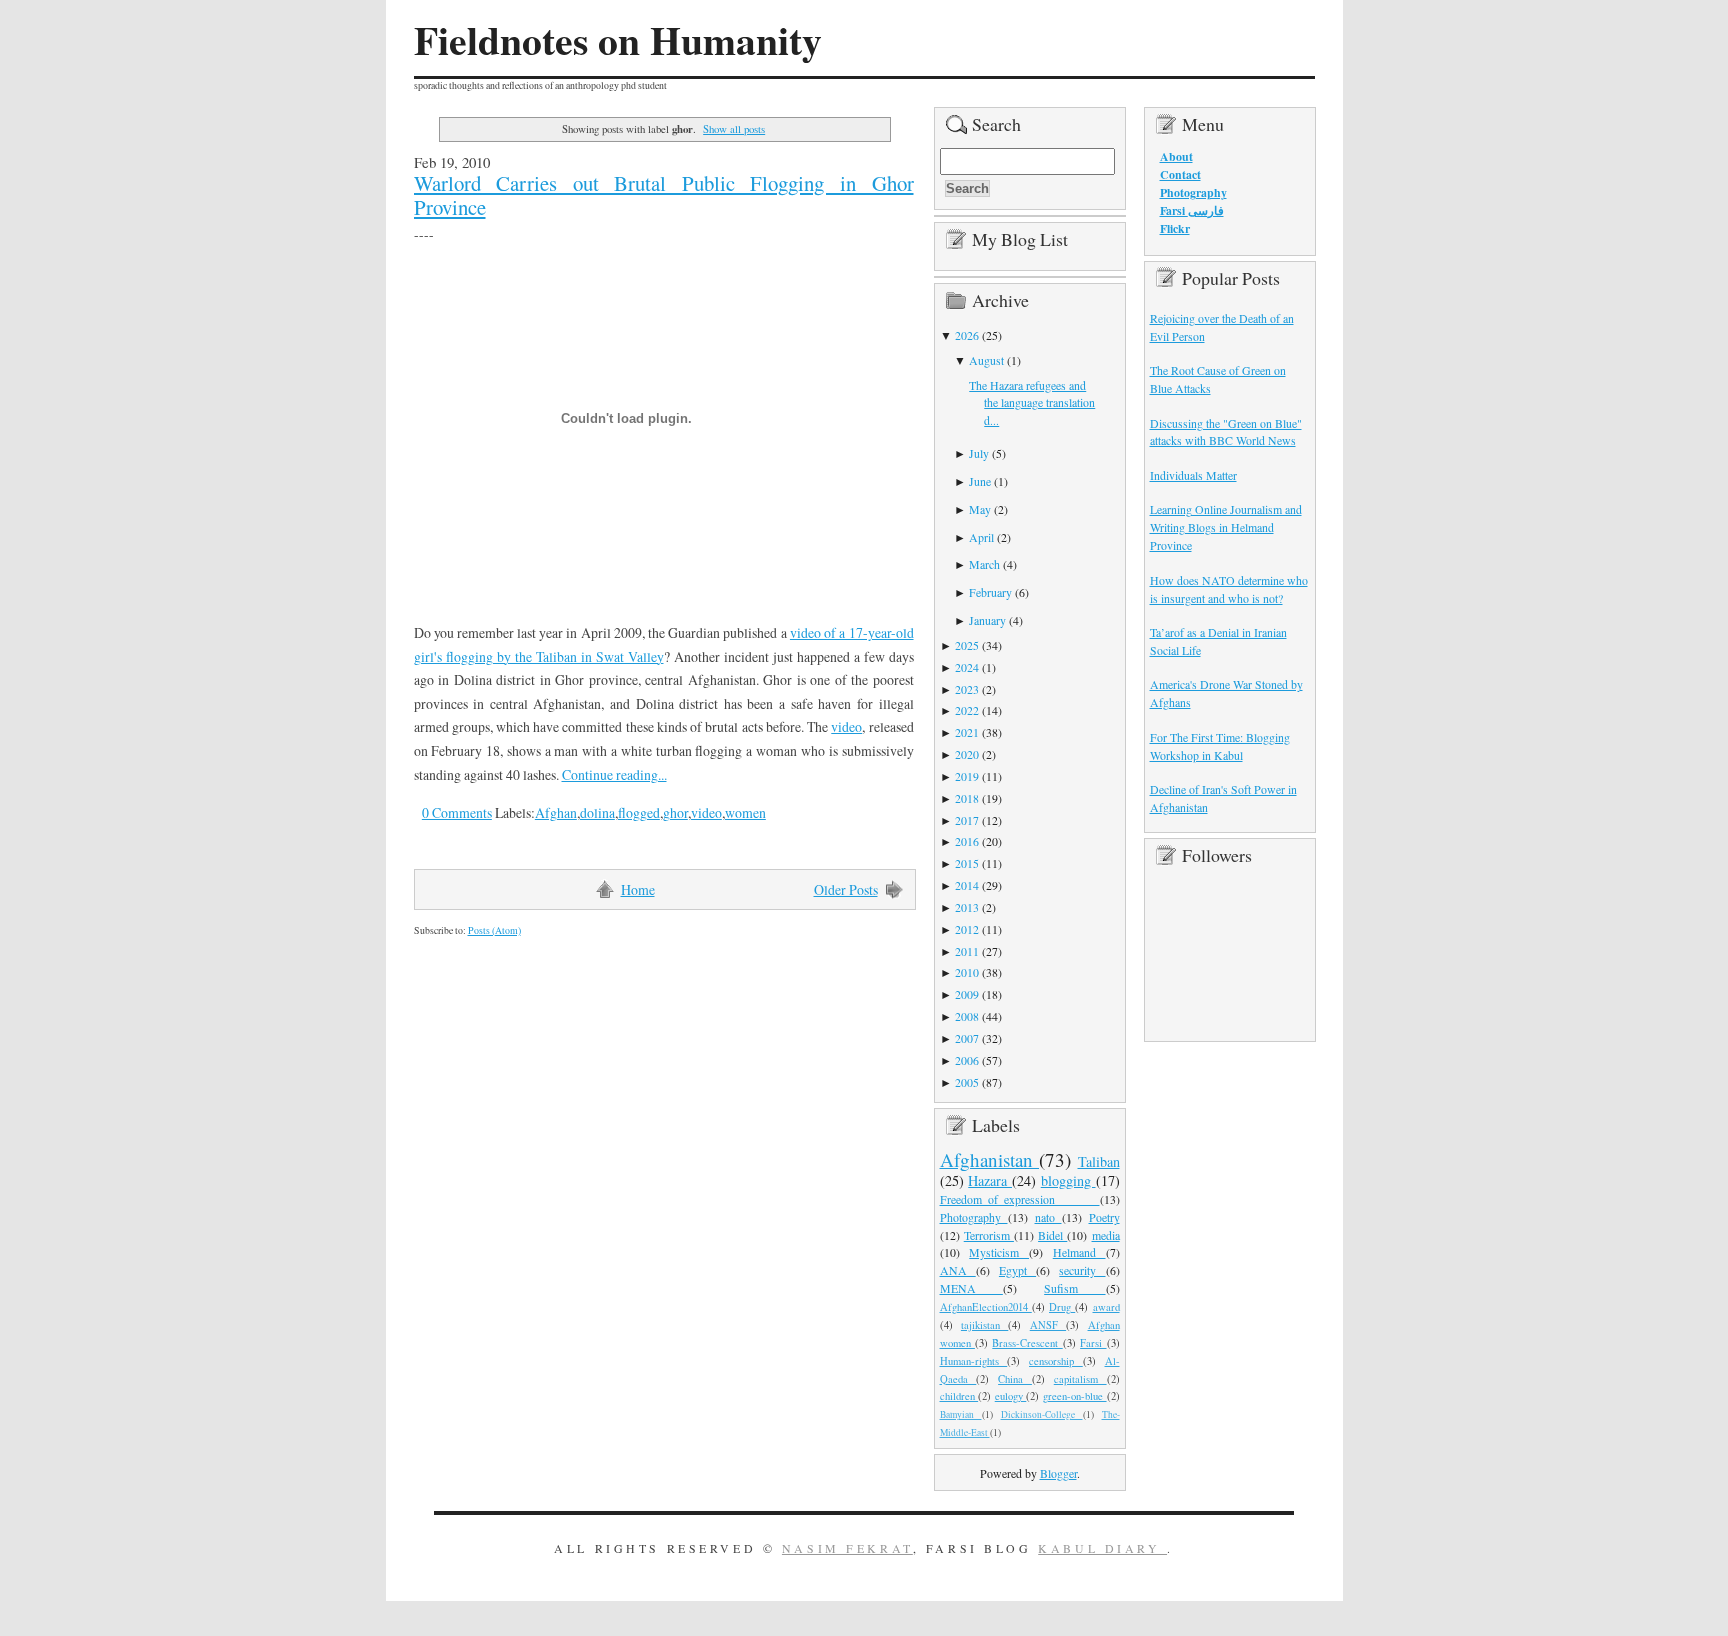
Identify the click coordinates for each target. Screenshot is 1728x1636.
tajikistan (984, 1325)
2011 (967, 951)
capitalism (1080, 1379)
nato (1048, 1217)
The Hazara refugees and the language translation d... (1032, 403)
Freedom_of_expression (1020, 1199)
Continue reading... (614, 774)
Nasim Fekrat (847, 1548)
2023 (967, 689)
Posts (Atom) (494, 930)
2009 (967, 994)
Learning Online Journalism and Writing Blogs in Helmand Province (1226, 527)
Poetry (1104, 1217)
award (1106, 1307)
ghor (675, 812)
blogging (1068, 1180)
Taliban (1099, 1161)
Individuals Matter (1193, 475)
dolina (597, 812)
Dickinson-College (1042, 1414)
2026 (967, 335)
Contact (1180, 174)
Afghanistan (990, 1159)
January (987, 620)
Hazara (990, 1180)
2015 (967, 863)
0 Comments (457, 812)
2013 (967, 907)
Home (638, 889)
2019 (967, 776)
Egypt (1017, 1270)
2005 (967, 1082)
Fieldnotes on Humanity (618, 40)
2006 (967, 1060)
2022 (967, 710)
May (980, 509)
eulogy (1011, 1396)
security (1082, 1270)
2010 (967, 972)
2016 (967, 841)
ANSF (1048, 1325)
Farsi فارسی (1192, 210)
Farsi (1093, 1343)
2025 (967, 645)
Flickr (1175, 228)
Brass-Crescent (1027, 1343)
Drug (1062, 1307)
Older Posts (846, 889)
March (984, 564)
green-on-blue (1075, 1396)
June (980, 481)
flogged (639, 812)
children (959, 1396)
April (981, 537)
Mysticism (999, 1252)
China (1015, 1379)
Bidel (1052, 1235)
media (1106, 1235)
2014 (967, 885)
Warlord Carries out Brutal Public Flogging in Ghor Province (664, 195)
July (979, 453)
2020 (967, 754)
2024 (967, 667)
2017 (967, 820)
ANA (958, 1270)
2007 (967, 1038)
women (745, 812)
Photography (974, 1217)
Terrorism (989, 1235)
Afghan (556, 812)
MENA (971, 1288)
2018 (967, 798)
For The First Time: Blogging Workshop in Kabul (1220, 746)
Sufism (1074, 1288)
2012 (967, 929)
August (986, 360)
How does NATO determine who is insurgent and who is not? (1229, 589)
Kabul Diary (1102, 1548)
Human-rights (974, 1361)
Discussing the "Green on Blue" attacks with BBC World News (1226, 432)
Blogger (1058, 1473)
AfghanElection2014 (986, 1307)
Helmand (1079, 1252)
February (990, 592)
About (1176, 156)
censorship (1056, 1361)
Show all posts (734, 128)
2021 (967, 732)
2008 (967, 1016)
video (846, 726)
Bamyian (961, 1414)
